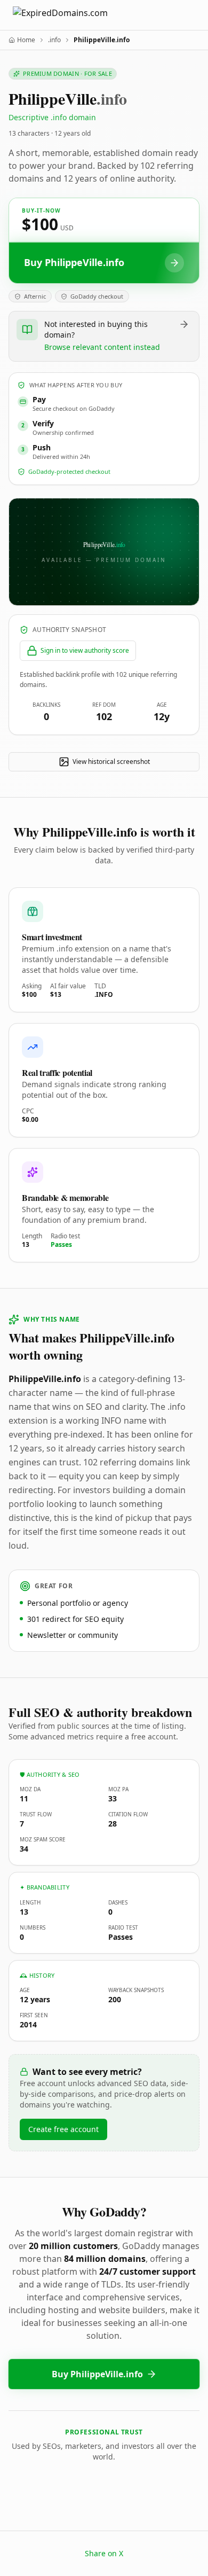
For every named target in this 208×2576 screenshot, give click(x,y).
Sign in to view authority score (85, 650)
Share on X (104, 2553)
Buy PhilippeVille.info (97, 2374)
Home (26, 40)
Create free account (63, 2129)
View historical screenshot (111, 762)
